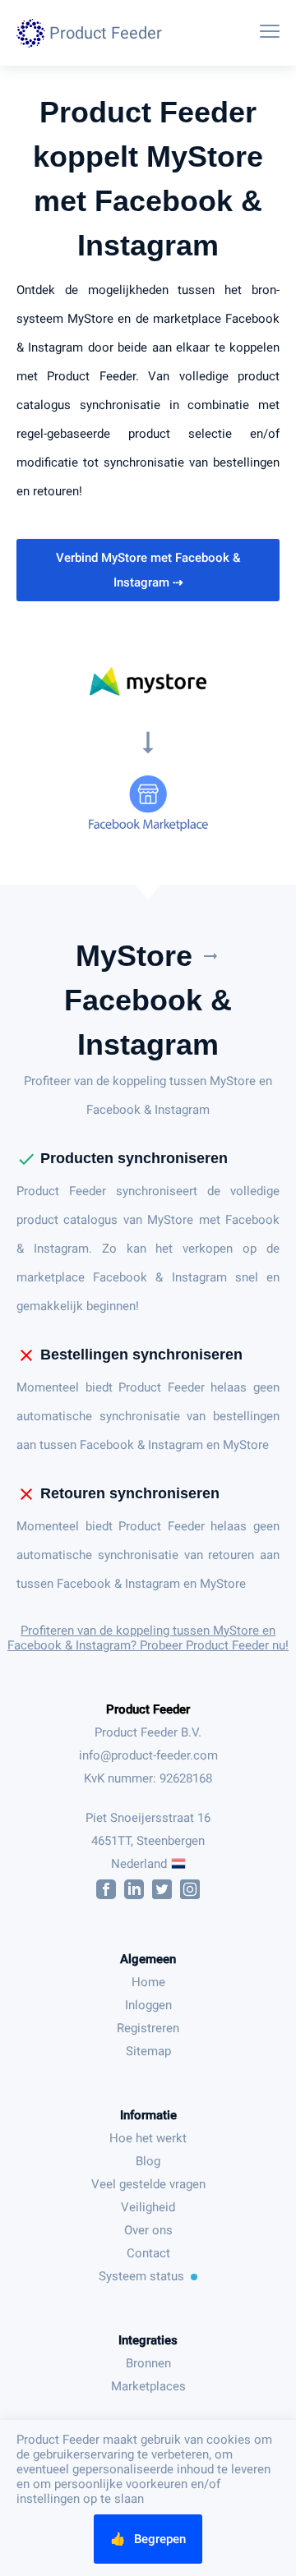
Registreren (148, 2028)
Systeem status (141, 2276)
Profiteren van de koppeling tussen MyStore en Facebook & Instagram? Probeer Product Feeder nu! (148, 1638)
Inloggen (148, 2005)
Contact (148, 2253)
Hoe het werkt (148, 2138)
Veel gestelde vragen (148, 2184)
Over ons (148, 2230)
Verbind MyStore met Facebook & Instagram (148, 570)
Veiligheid (148, 2207)
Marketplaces (148, 2386)
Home (148, 1982)
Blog (148, 2161)
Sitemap (148, 2051)
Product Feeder (148, 1709)
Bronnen (148, 2363)
